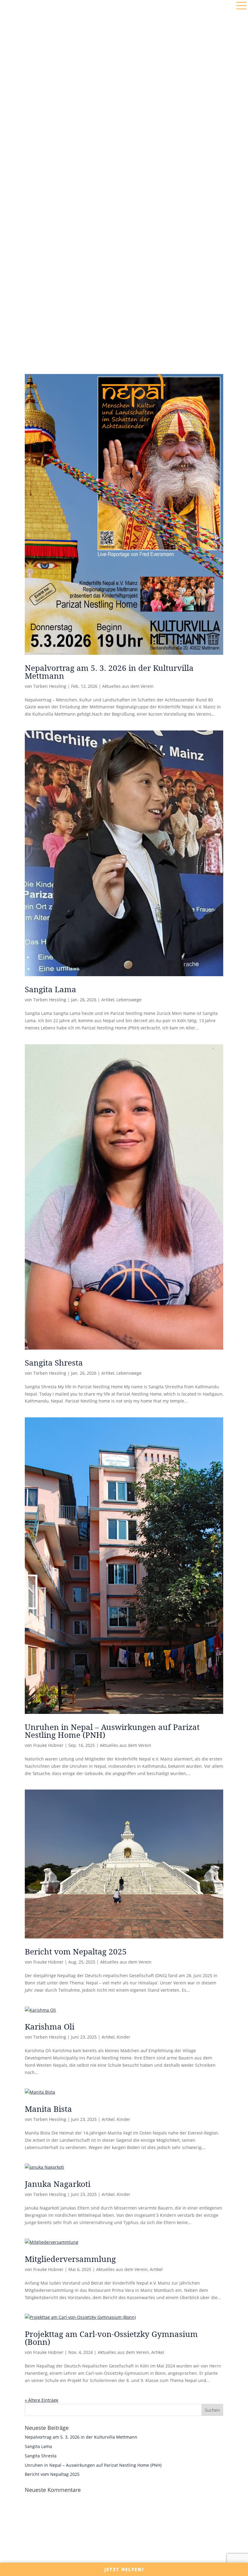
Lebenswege (129, 1000)
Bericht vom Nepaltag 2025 (76, 1951)
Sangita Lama (51, 989)
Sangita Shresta (54, 1363)
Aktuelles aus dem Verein (128, 686)
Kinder (124, 2037)
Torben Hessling (50, 686)
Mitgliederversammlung (70, 2259)
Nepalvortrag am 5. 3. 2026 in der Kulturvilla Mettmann (109, 672)
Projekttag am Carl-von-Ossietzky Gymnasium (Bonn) (111, 2338)
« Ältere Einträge (42, 2400)
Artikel (108, 1000)
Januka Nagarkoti (58, 2184)
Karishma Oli (50, 2026)
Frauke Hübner (48, 1745)
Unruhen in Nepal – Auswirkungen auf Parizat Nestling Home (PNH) (112, 1731)
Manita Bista (48, 2109)
